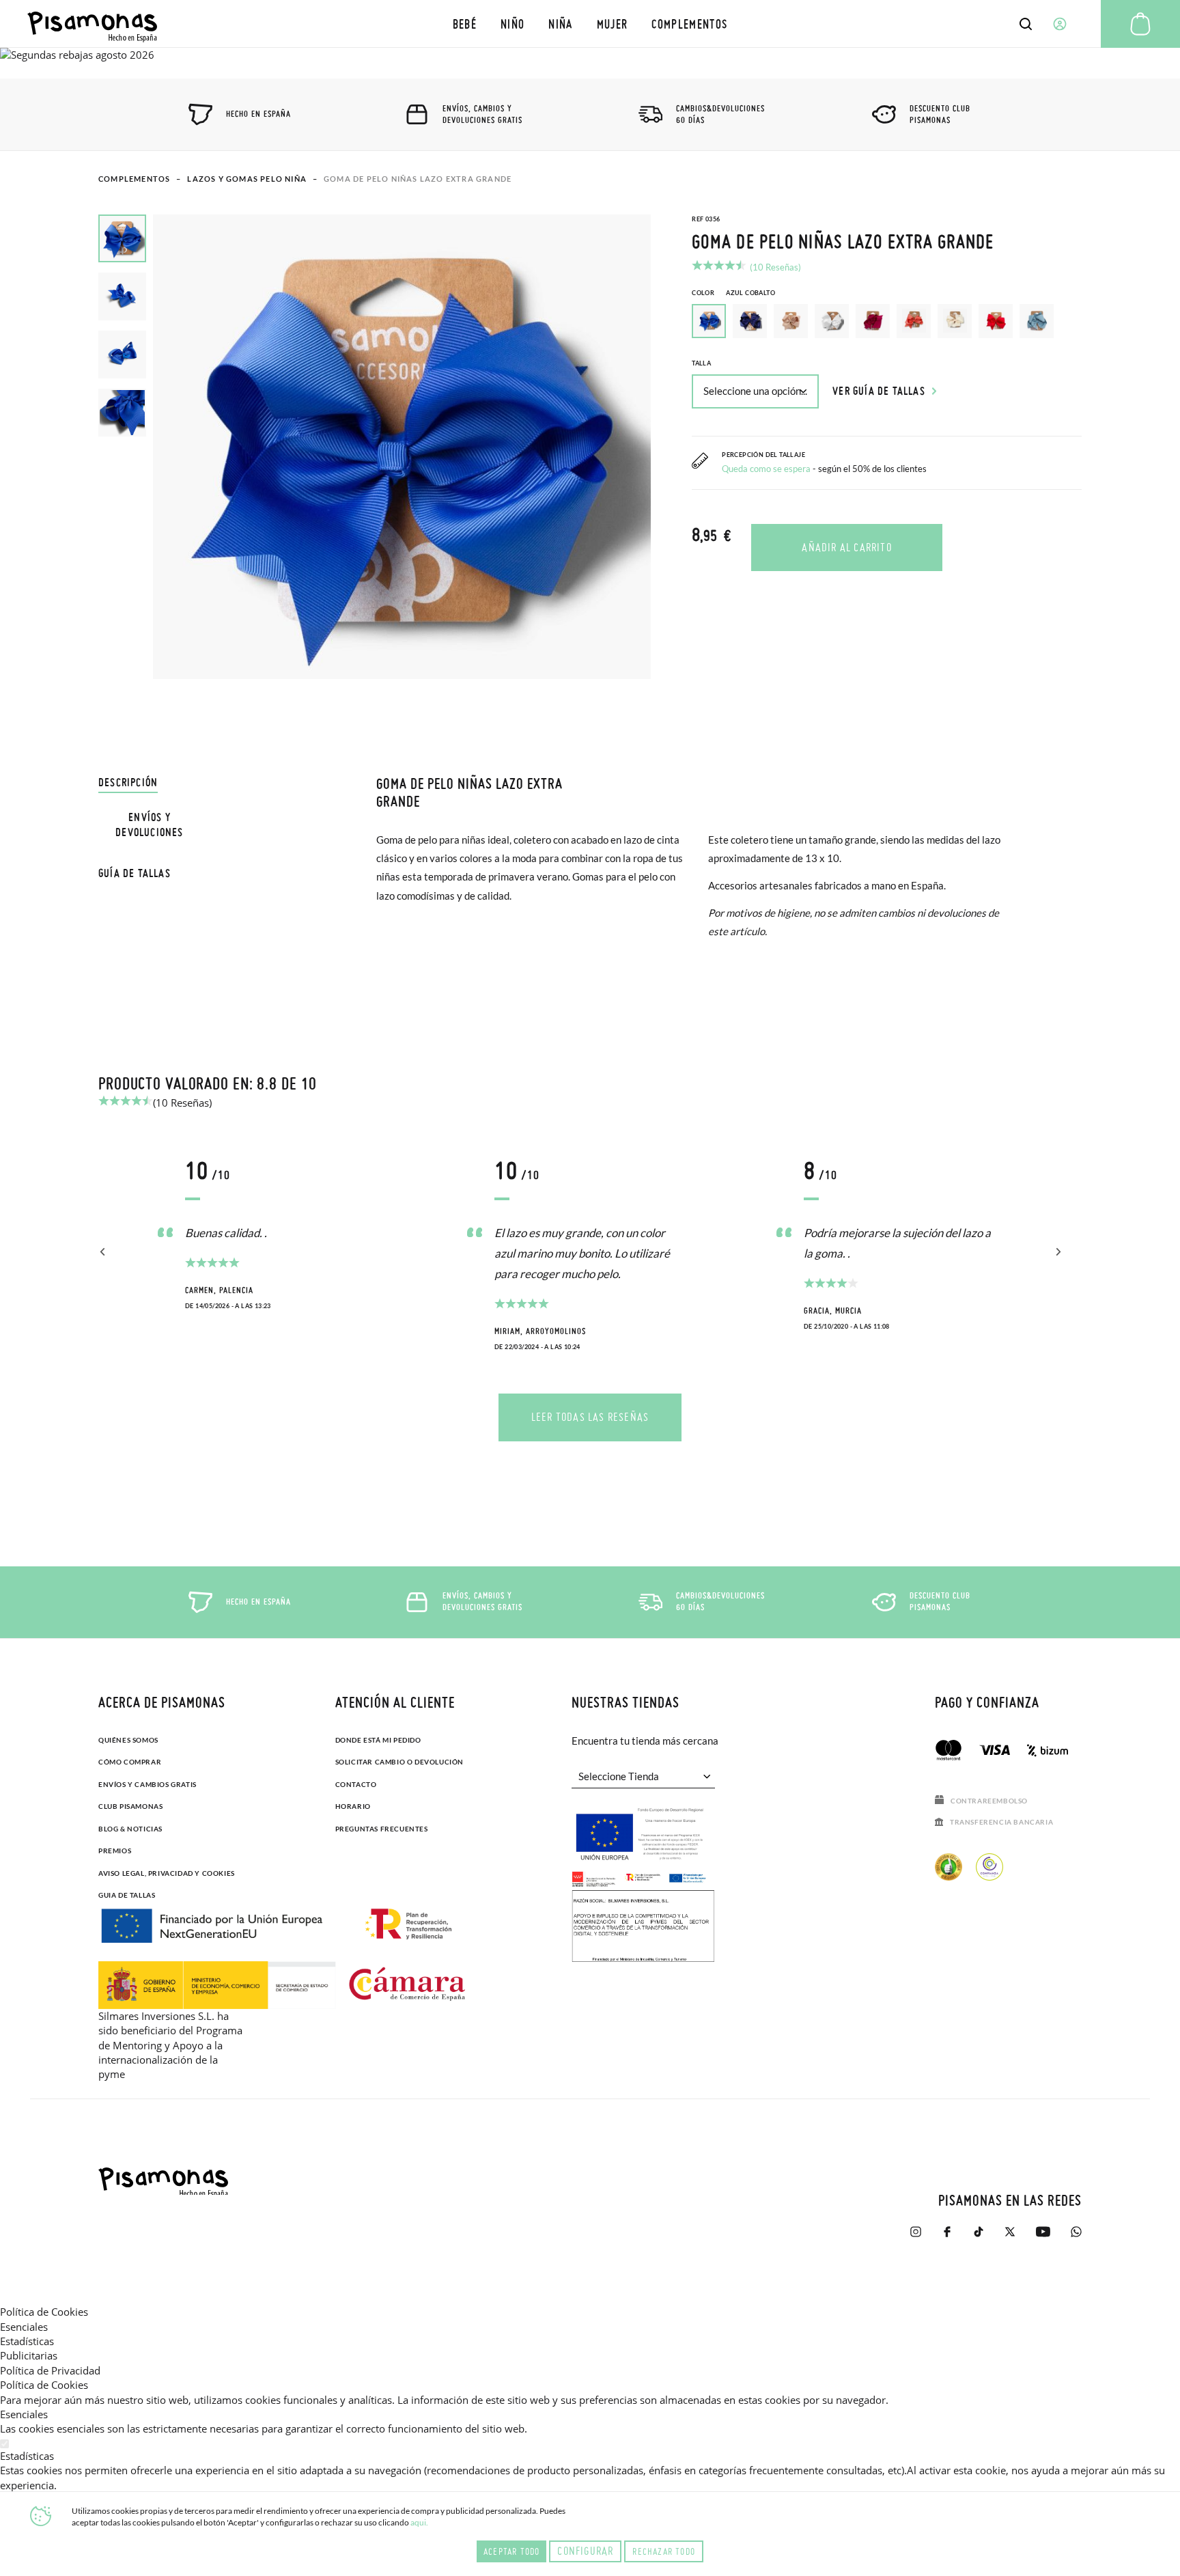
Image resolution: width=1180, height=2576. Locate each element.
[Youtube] (1043, 2238)
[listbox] (887, 324)
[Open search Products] (1026, 24)
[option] (750, 321)
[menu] (590, 24)
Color (733, 293)
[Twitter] (1010, 2238)
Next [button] (1056, 1252)
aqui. (419, 2522)
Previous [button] (103, 1252)
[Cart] (1140, 24)
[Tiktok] (979, 2238)
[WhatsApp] (1076, 2238)
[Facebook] (947, 2238)
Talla (701, 363)
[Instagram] (916, 2238)
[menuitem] (464, 24)
